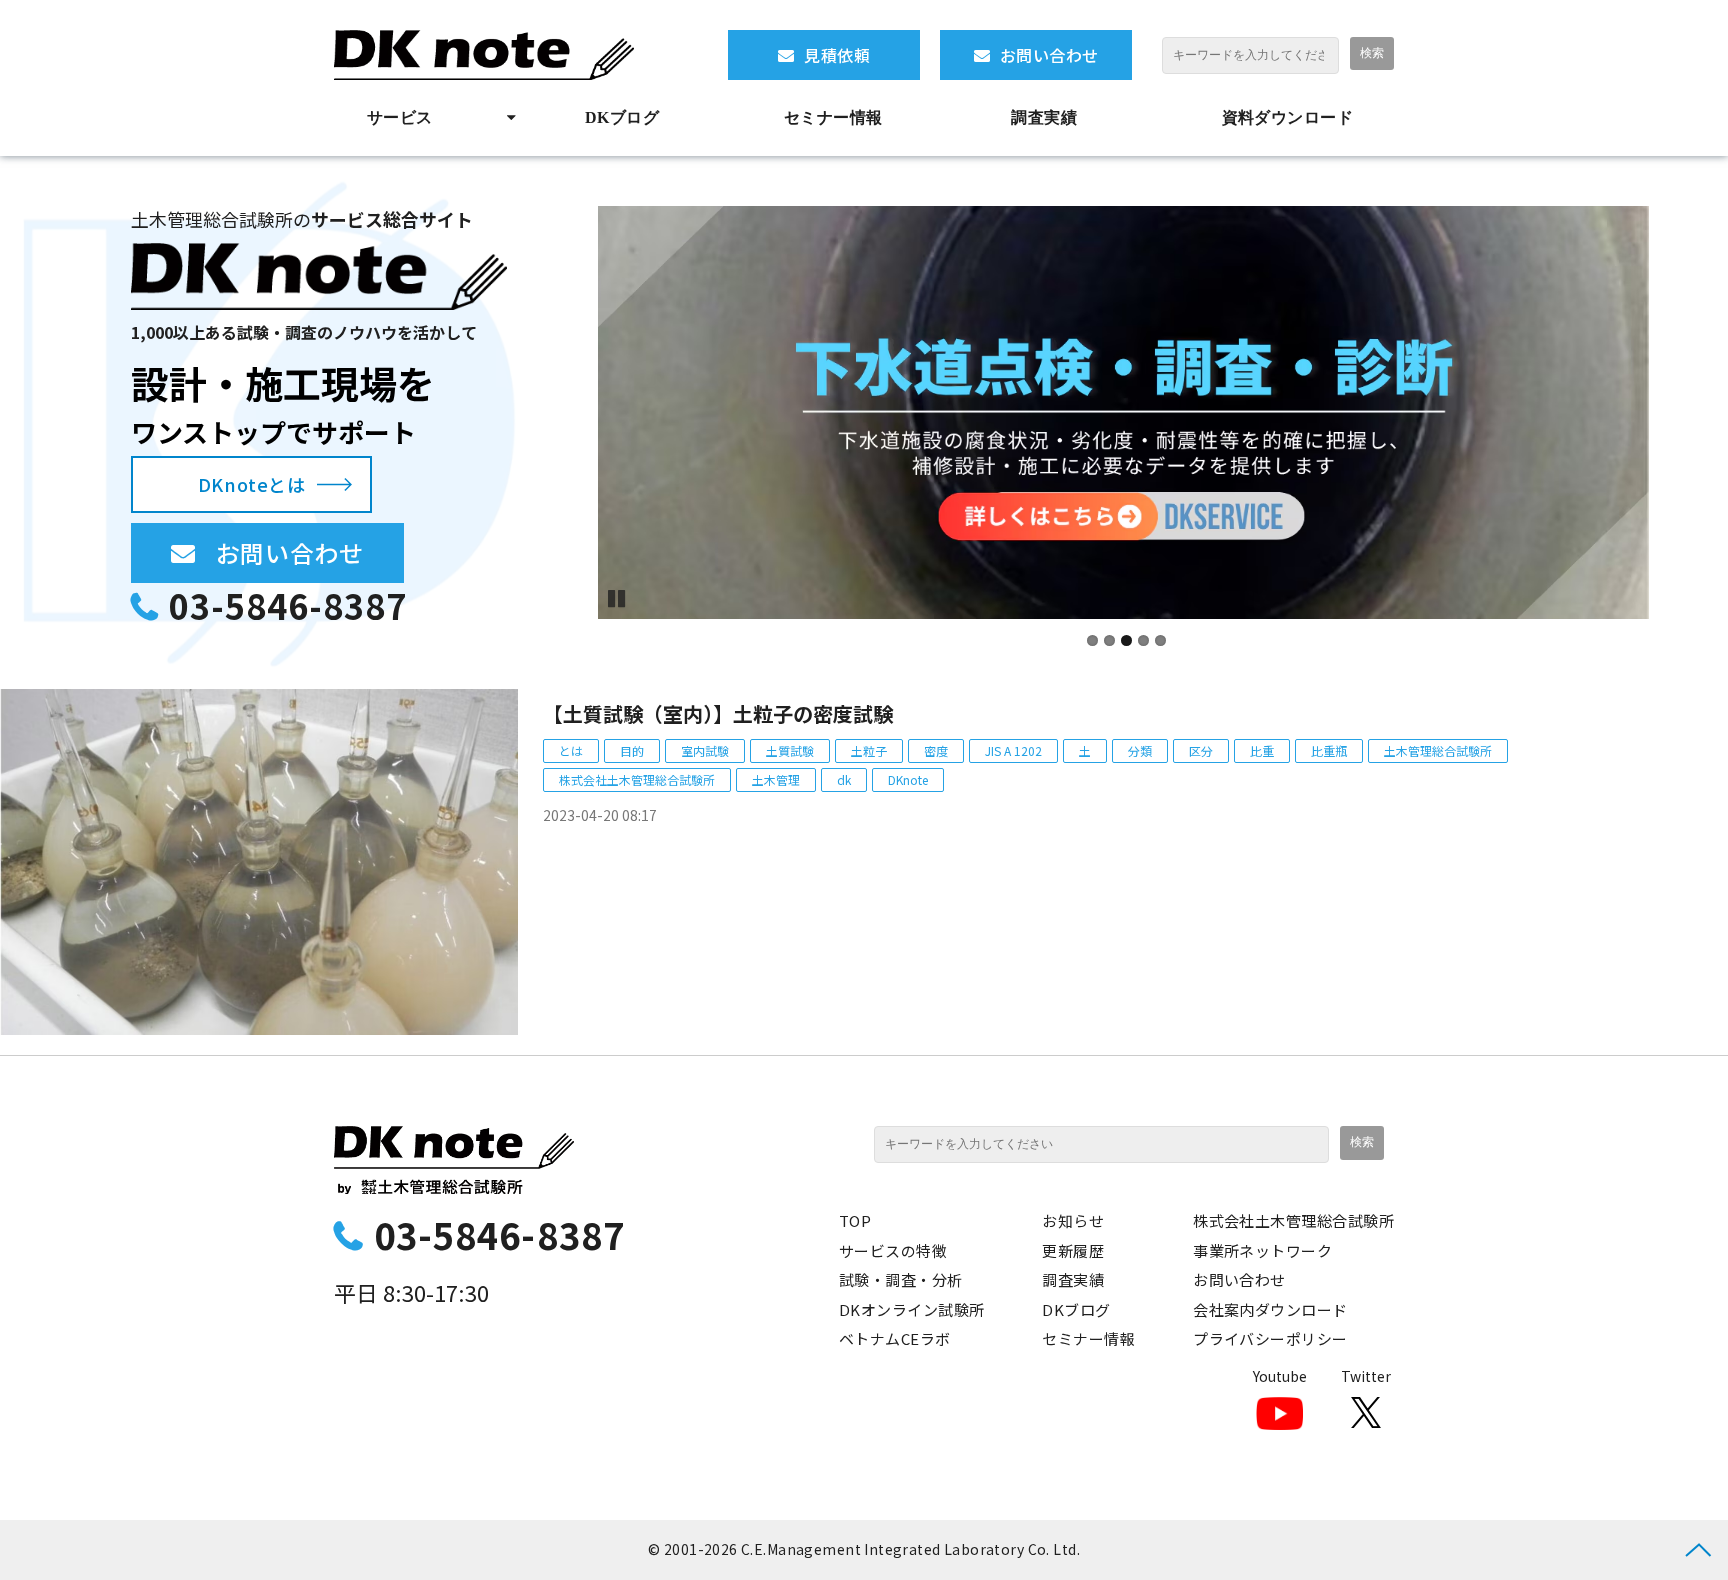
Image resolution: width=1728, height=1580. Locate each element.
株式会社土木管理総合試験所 (637, 779)
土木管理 (776, 779)
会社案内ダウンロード (1270, 1309)
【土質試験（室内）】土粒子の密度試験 (718, 713)
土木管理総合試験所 (1438, 750)
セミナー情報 (833, 117)
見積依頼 (837, 55)
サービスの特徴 (893, 1250)
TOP (855, 1220)
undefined (568, 413)
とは (571, 750)
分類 (1140, 750)
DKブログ (622, 117)
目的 (632, 750)
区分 (1201, 750)
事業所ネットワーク (1262, 1250)
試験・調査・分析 (901, 1279)
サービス (400, 117)
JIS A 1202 (1013, 750)
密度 (936, 750)
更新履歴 (1073, 1250)
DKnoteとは (251, 484)
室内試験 (705, 750)
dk (844, 779)
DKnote (908, 779)
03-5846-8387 (288, 605)
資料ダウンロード (1288, 117)
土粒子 (869, 750)
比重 (1262, 750)
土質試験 (790, 750)
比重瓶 (1329, 750)
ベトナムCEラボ (895, 1338)
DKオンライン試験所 (912, 1309)
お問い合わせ (1049, 55)
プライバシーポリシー (1270, 1338)
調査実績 (1044, 117)
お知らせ (1073, 1220)
